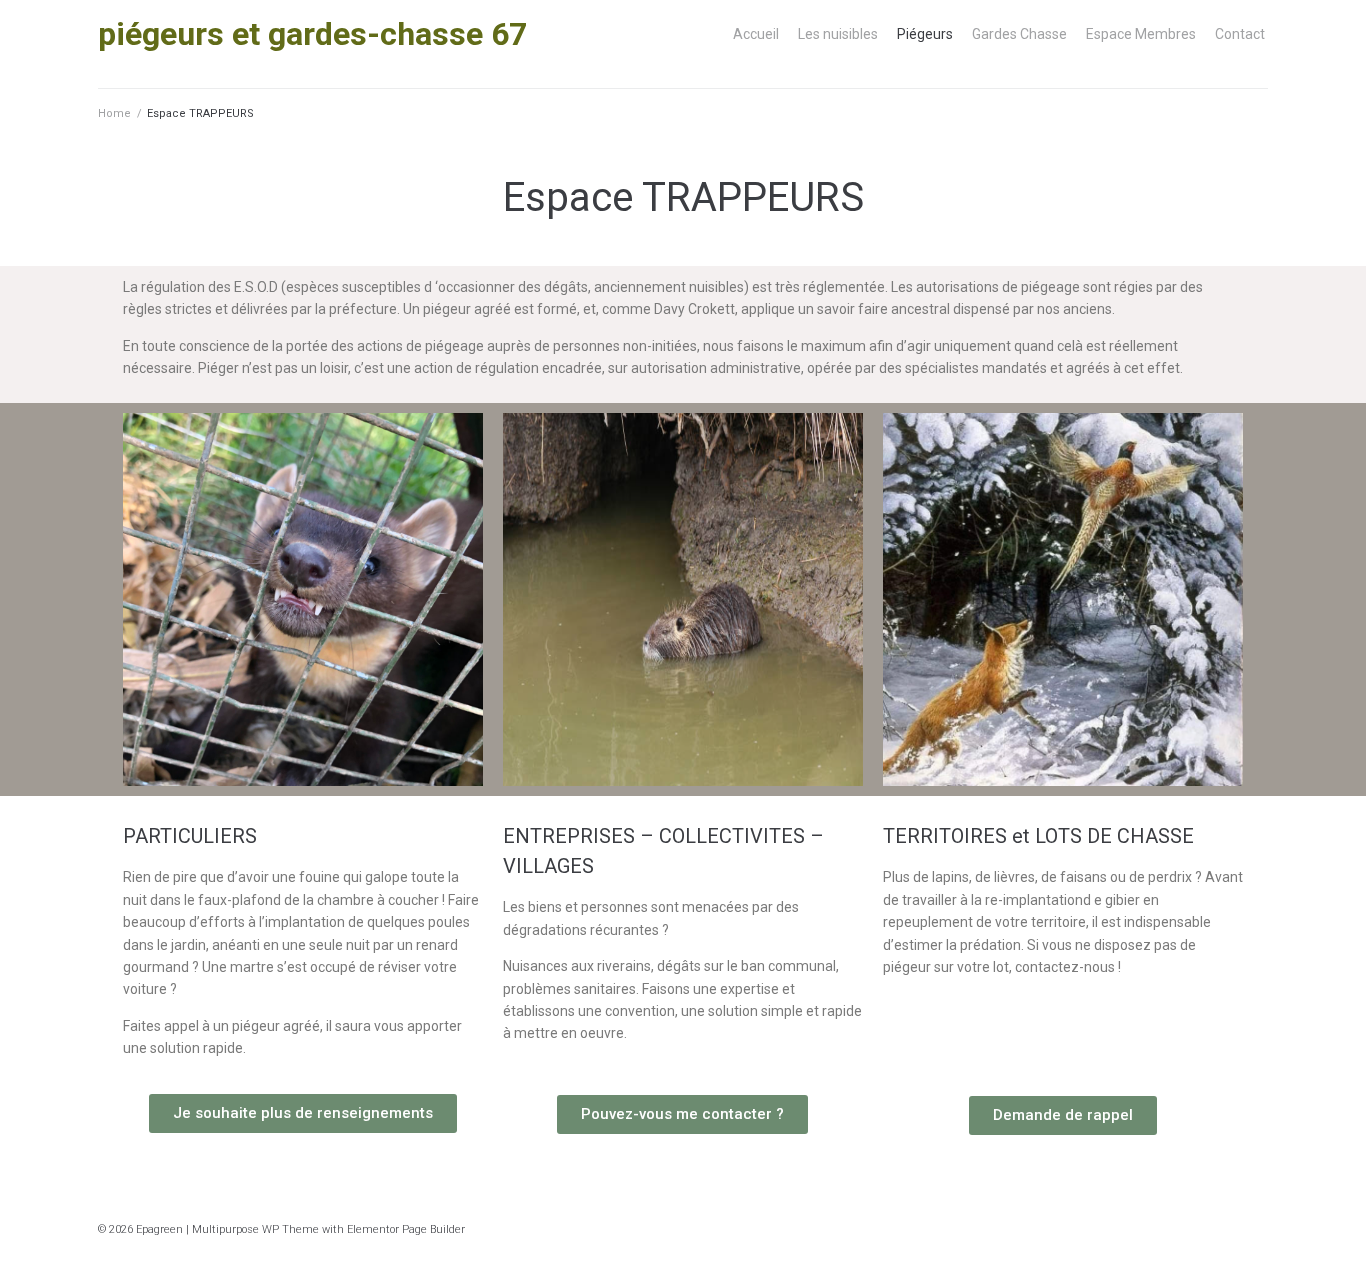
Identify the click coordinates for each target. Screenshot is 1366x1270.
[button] (303, 1113)
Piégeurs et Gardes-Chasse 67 (312, 34)
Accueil (756, 34)
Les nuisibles (838, 34)
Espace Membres (1141, 34)
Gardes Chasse (1019, 34)
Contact (1240, 34)
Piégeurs (925, 34)
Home (114, 113)
